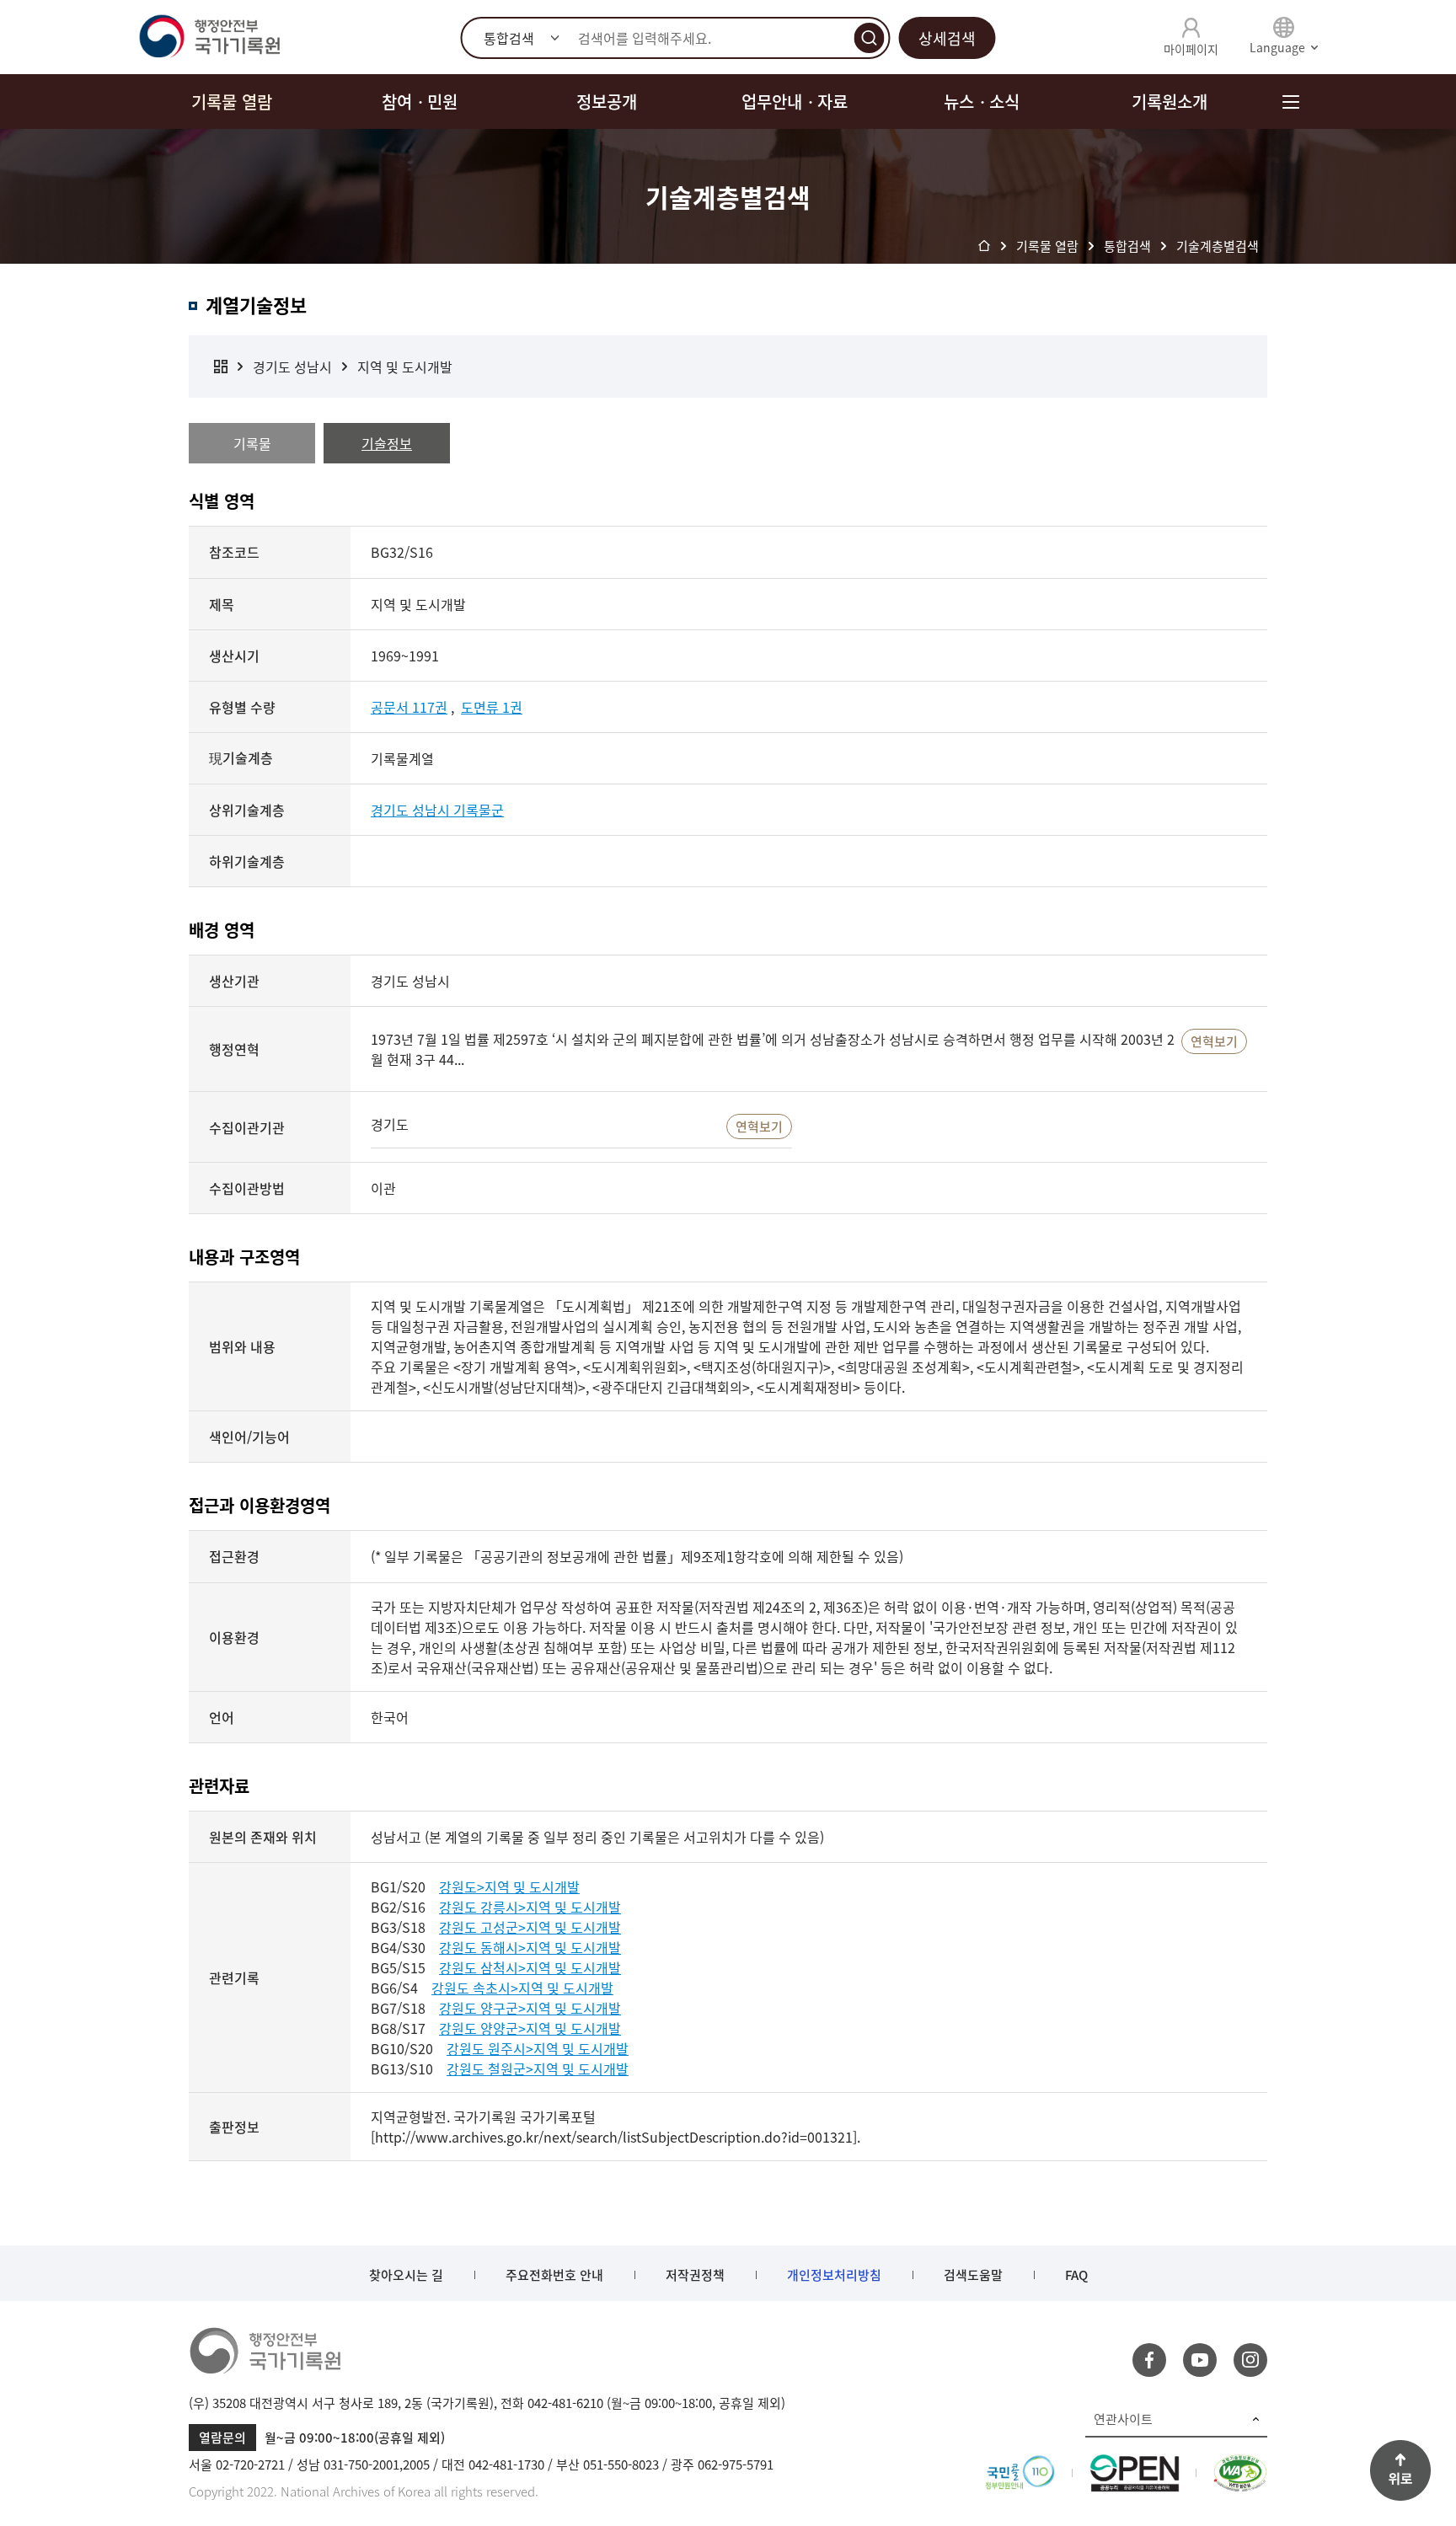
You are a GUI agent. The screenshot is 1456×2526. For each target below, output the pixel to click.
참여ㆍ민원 (420, 102)
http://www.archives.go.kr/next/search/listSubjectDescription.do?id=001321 (614, 2137)
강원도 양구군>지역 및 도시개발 (530, 2008)
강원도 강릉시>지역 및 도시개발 (530, 1907)
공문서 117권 (409, 707)
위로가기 (1400, 2470)
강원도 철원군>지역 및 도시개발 (538, 2068)
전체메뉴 (1290, 102)
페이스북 (1149, 2360)
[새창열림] (1020, 2464)
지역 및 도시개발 (405, 367)
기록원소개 (1170, 102)
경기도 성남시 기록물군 (437, 810)
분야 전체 (221, 367)
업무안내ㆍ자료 (795, 102)
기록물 (252, 443)
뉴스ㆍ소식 (982, 102)
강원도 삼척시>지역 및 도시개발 (530, 1967)
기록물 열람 (232, 102)
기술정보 (387, 443)
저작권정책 (695, 2275)
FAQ (1076, 2275)
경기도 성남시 (292, 367)
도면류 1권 (492, 707)
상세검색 (947, 38)
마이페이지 (1191, 49)
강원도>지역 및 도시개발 (509, 1886)
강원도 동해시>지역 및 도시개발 (530, 1947)
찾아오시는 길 (406, 2275)
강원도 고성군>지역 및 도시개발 (530, 1927)
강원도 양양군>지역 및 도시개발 (530, 2028)
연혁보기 (1214, 1041)
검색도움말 (973, 2275)
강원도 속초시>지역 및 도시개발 (522, 1988)
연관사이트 (1123, 2419)
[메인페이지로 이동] (209, 37)
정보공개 (607, 102)
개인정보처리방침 (834, 2275)
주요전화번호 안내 (554, 2275)
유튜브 (1200, 2360)
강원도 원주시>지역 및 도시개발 (538, 2048)
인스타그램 (1250, 2360)
